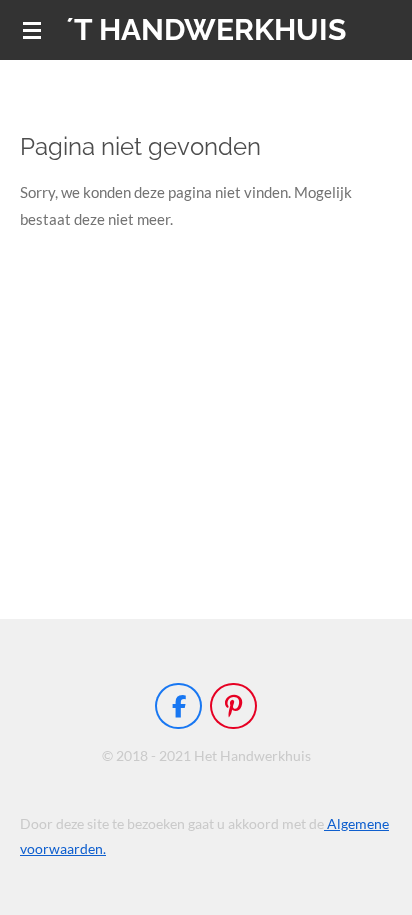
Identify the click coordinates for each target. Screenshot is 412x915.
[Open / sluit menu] (32, 30)
